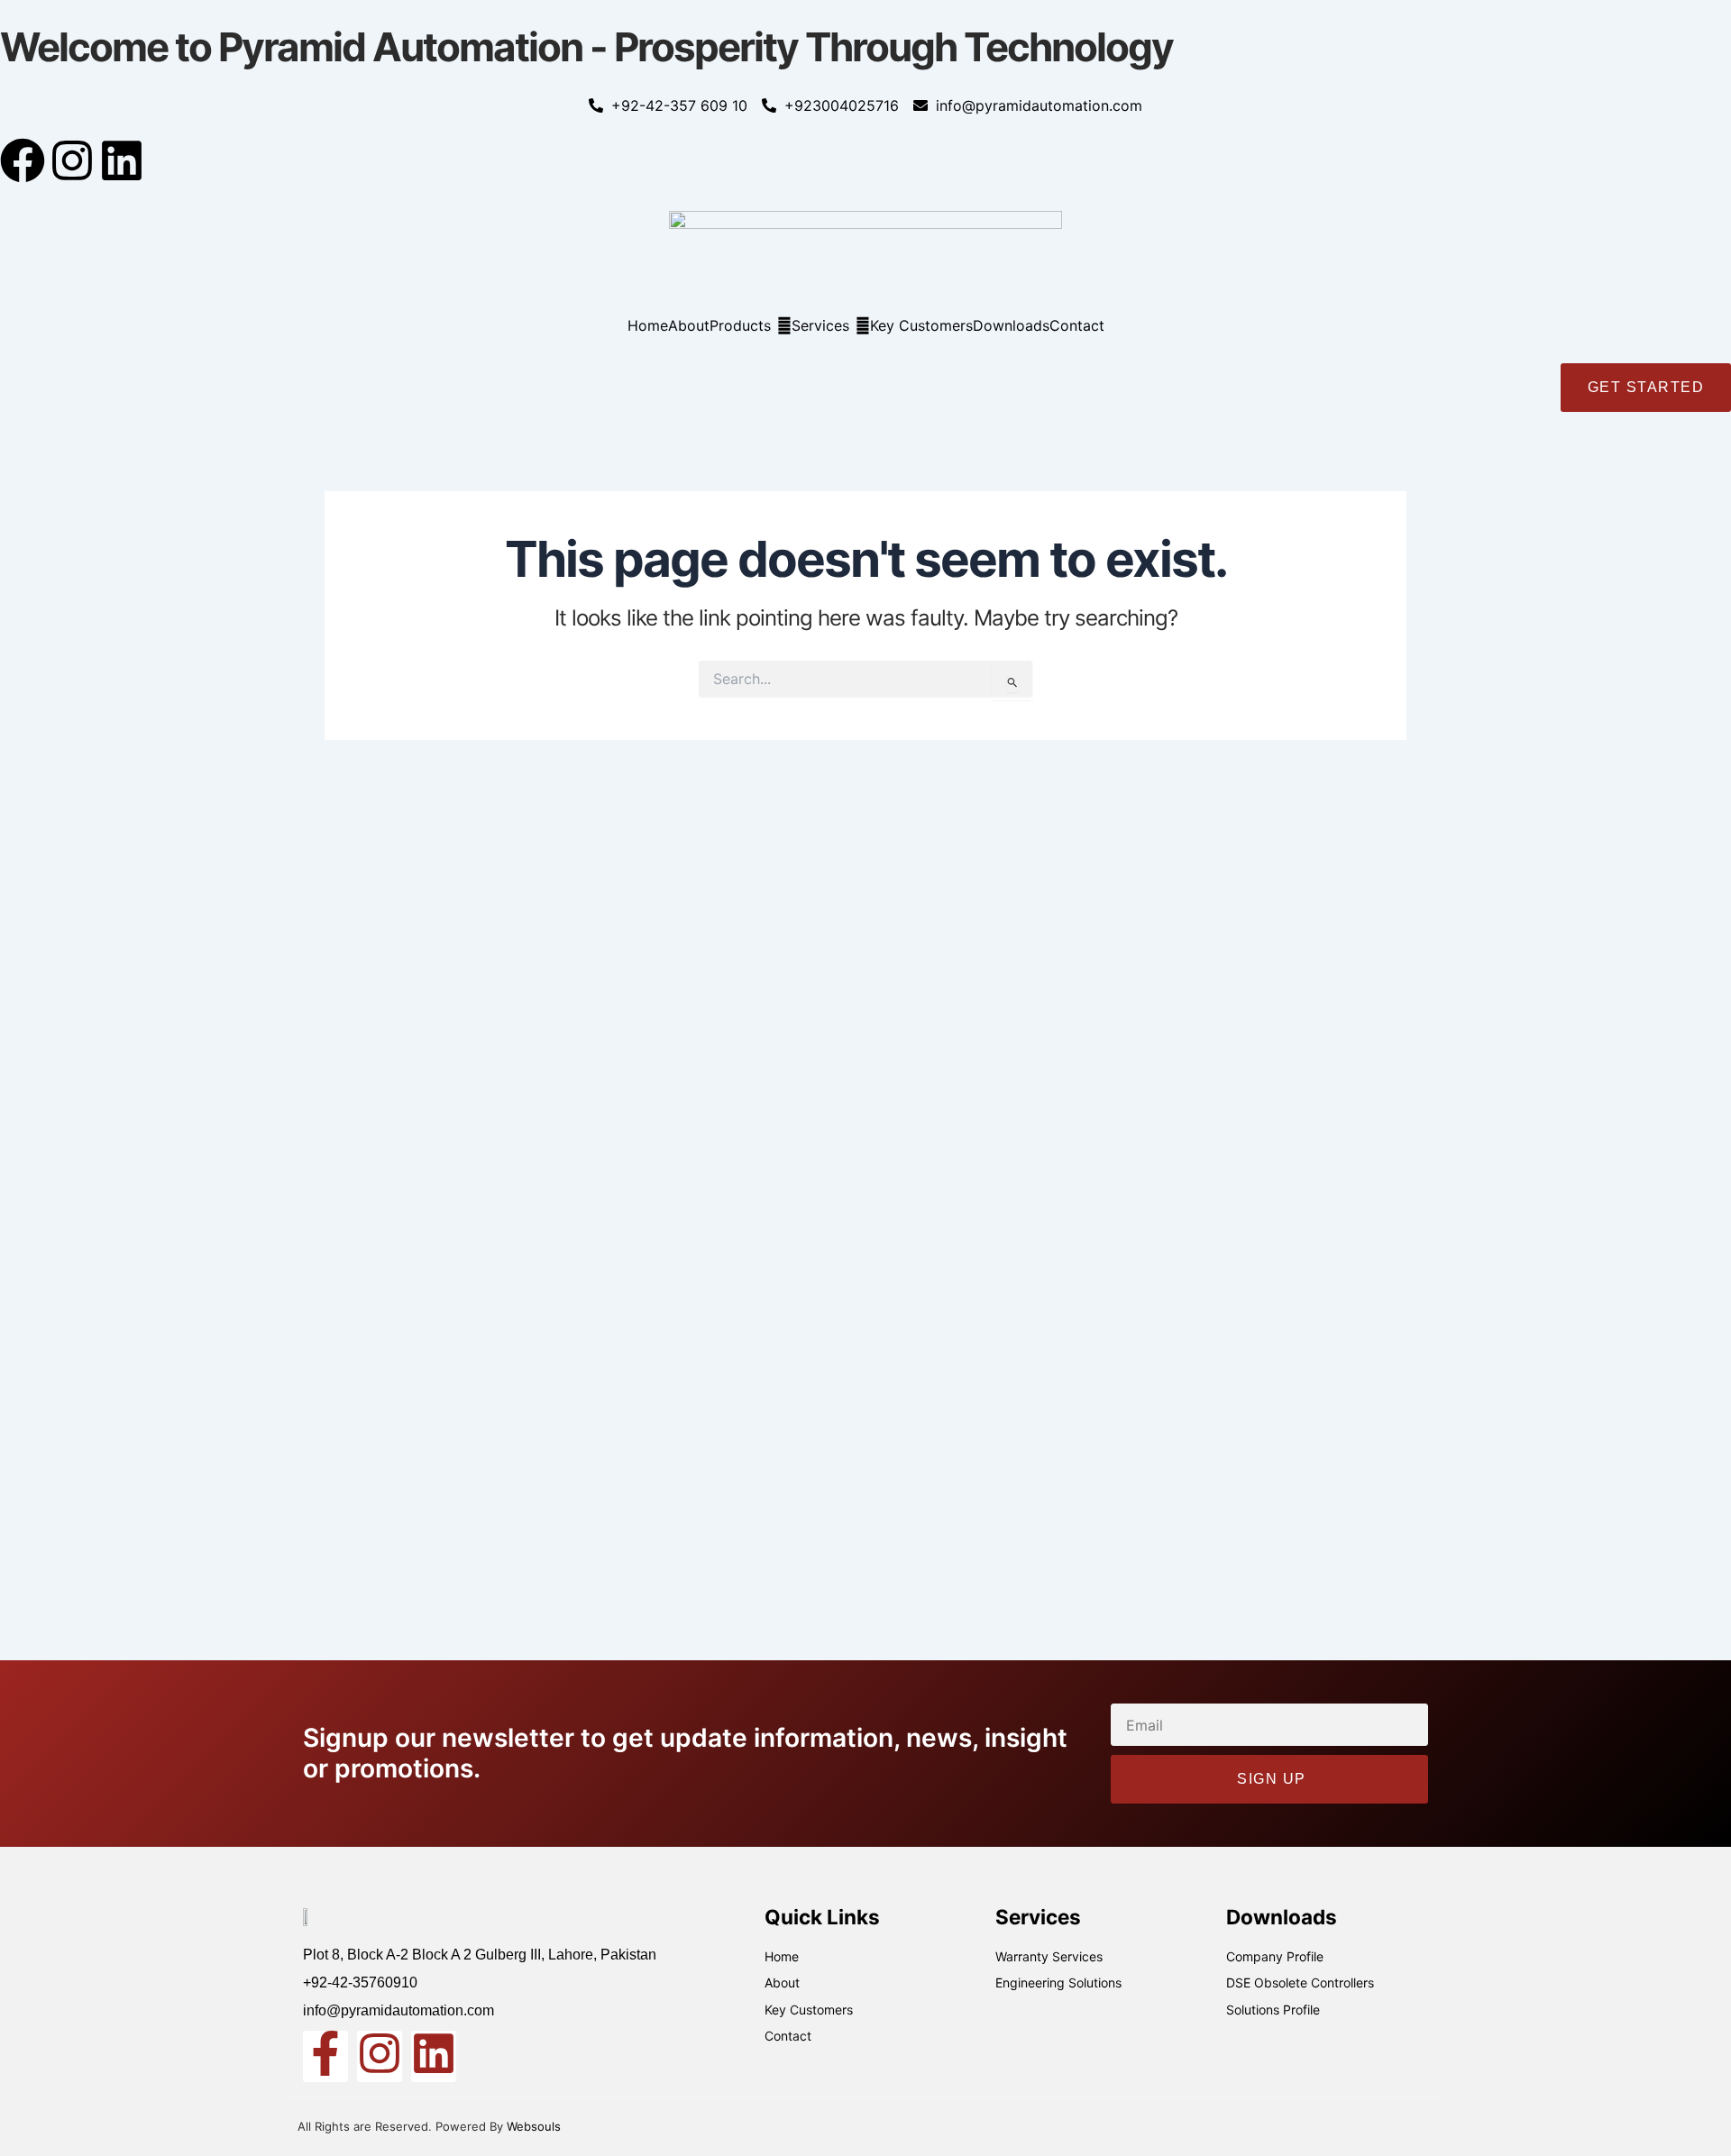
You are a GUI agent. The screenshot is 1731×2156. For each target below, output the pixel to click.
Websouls (534, 2126)
